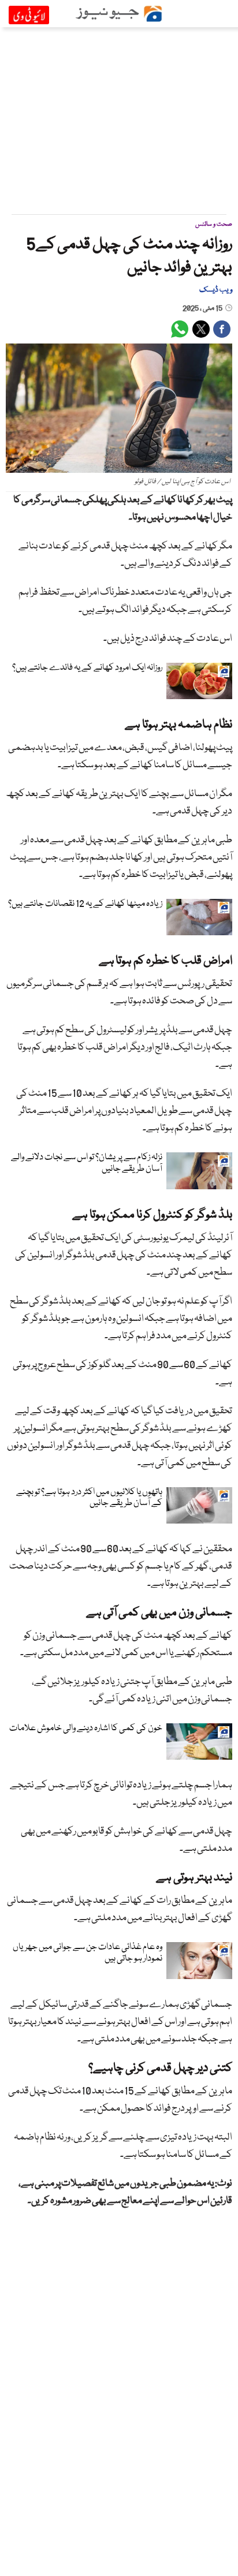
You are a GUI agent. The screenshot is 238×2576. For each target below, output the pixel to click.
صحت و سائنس (214, 224)
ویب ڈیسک (216, 290)
